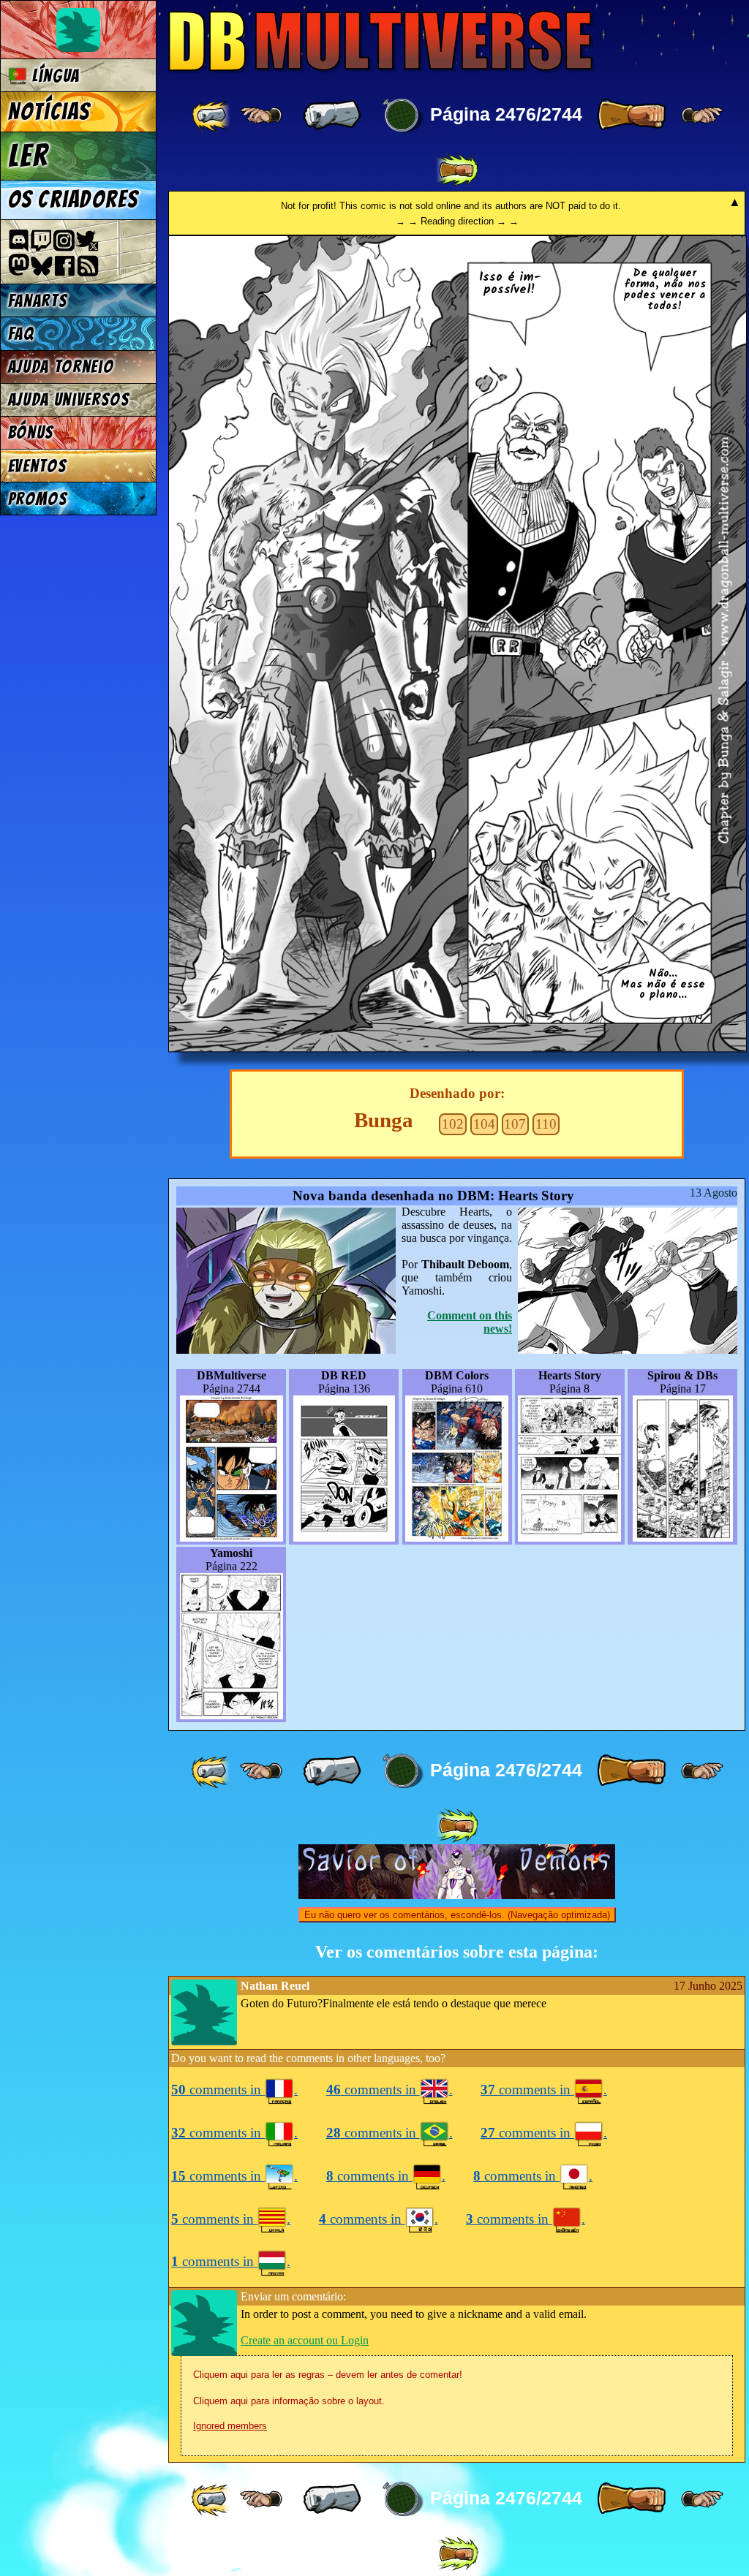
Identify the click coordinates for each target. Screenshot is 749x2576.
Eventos (38, 466)
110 (546, 1124)
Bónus (31, 432)
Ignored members (230, 2426)
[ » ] (631, 115)
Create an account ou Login (305, 2340)
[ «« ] (212, 115)
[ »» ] (457, 170)
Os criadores (74, 200)
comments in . (234, 2090)
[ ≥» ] (702, 115)
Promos (38, 499)
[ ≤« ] (261, 115)
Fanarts (38, 301)
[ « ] (332, 115)
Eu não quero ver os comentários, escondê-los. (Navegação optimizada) (457, 1915)
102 (453, 1124)
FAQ (21, 334)
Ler (29, 156)
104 (484, 1124)
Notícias (49, 112)
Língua (53, 76)
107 (515, 1124)
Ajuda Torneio (61, 367)
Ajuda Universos (69, 399)
